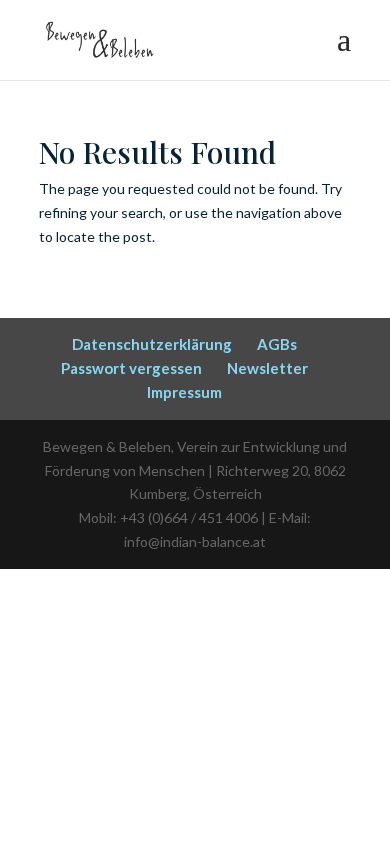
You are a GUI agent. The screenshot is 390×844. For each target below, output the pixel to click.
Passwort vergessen (131, 368)
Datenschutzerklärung (152, 344)
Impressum (184, 392)
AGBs (277, 344)
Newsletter (267, 368)
